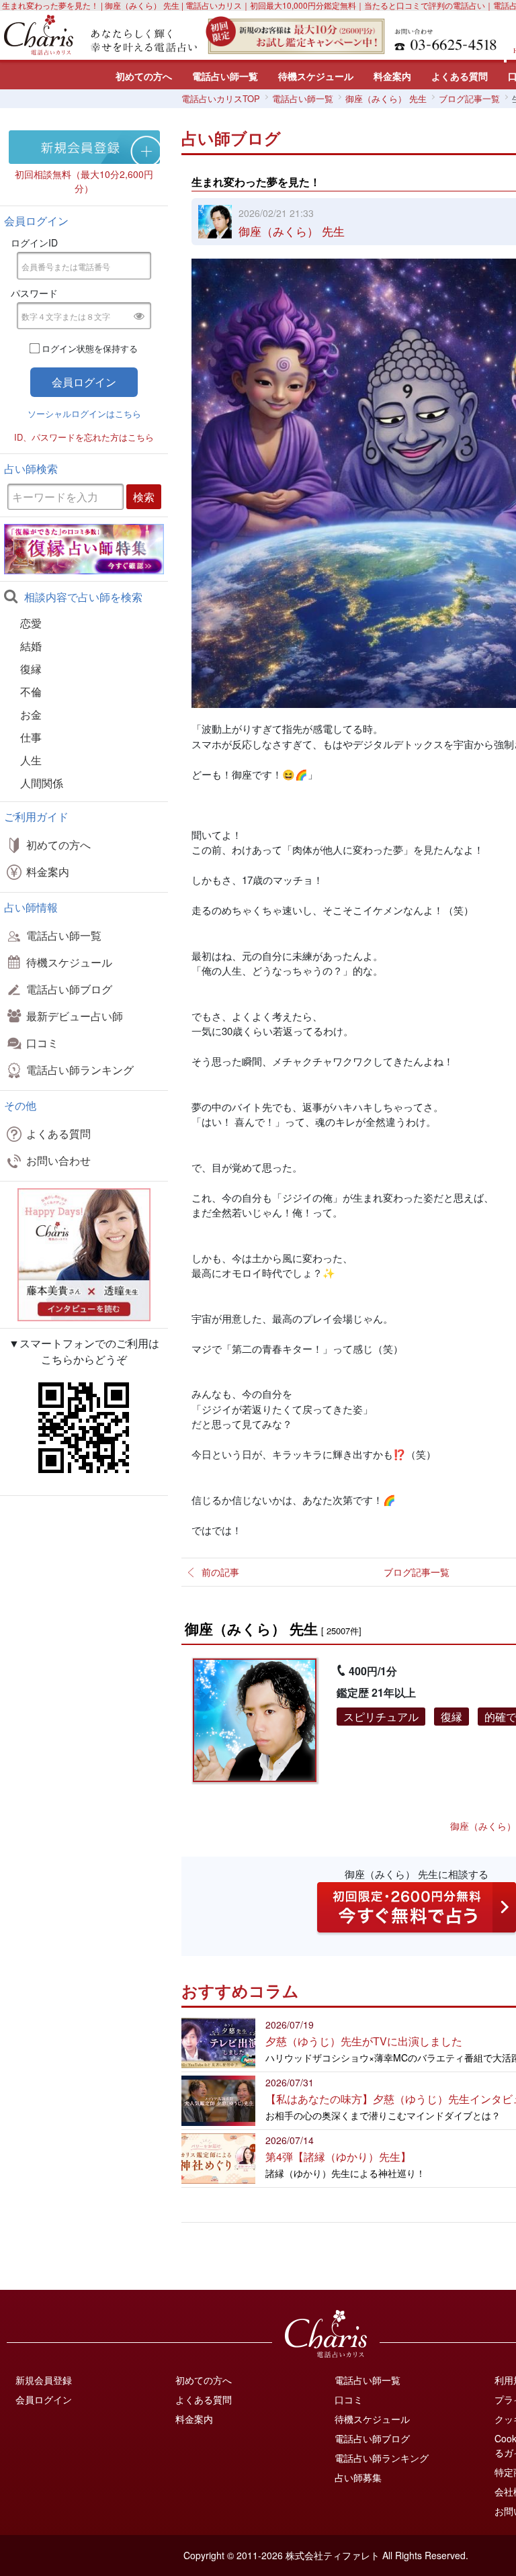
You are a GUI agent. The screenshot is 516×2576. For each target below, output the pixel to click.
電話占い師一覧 (225, 76)
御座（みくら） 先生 (292, 231)
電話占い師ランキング (80, 1070)
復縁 (31, 669)
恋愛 (31, 623)
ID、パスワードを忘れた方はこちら (84, 437)
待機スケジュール (316, 76)
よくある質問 (460, 76)
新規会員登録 (44, 2380)
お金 (31, 714)
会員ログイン (44, 2399)
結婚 (31, 646)
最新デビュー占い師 (75, 1016)
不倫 (31, 692)
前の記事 (220, 1572)
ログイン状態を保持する (90, 348)
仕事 (31, 737)
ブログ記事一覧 (417, 1572)
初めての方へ (144, 76)
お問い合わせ (58, 1160)
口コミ (42, 1043)
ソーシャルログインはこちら (84, 413)
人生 (31, 760)
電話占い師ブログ (69, 989)
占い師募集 (358, 2477)
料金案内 (392, 76)
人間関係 (42, 783)
